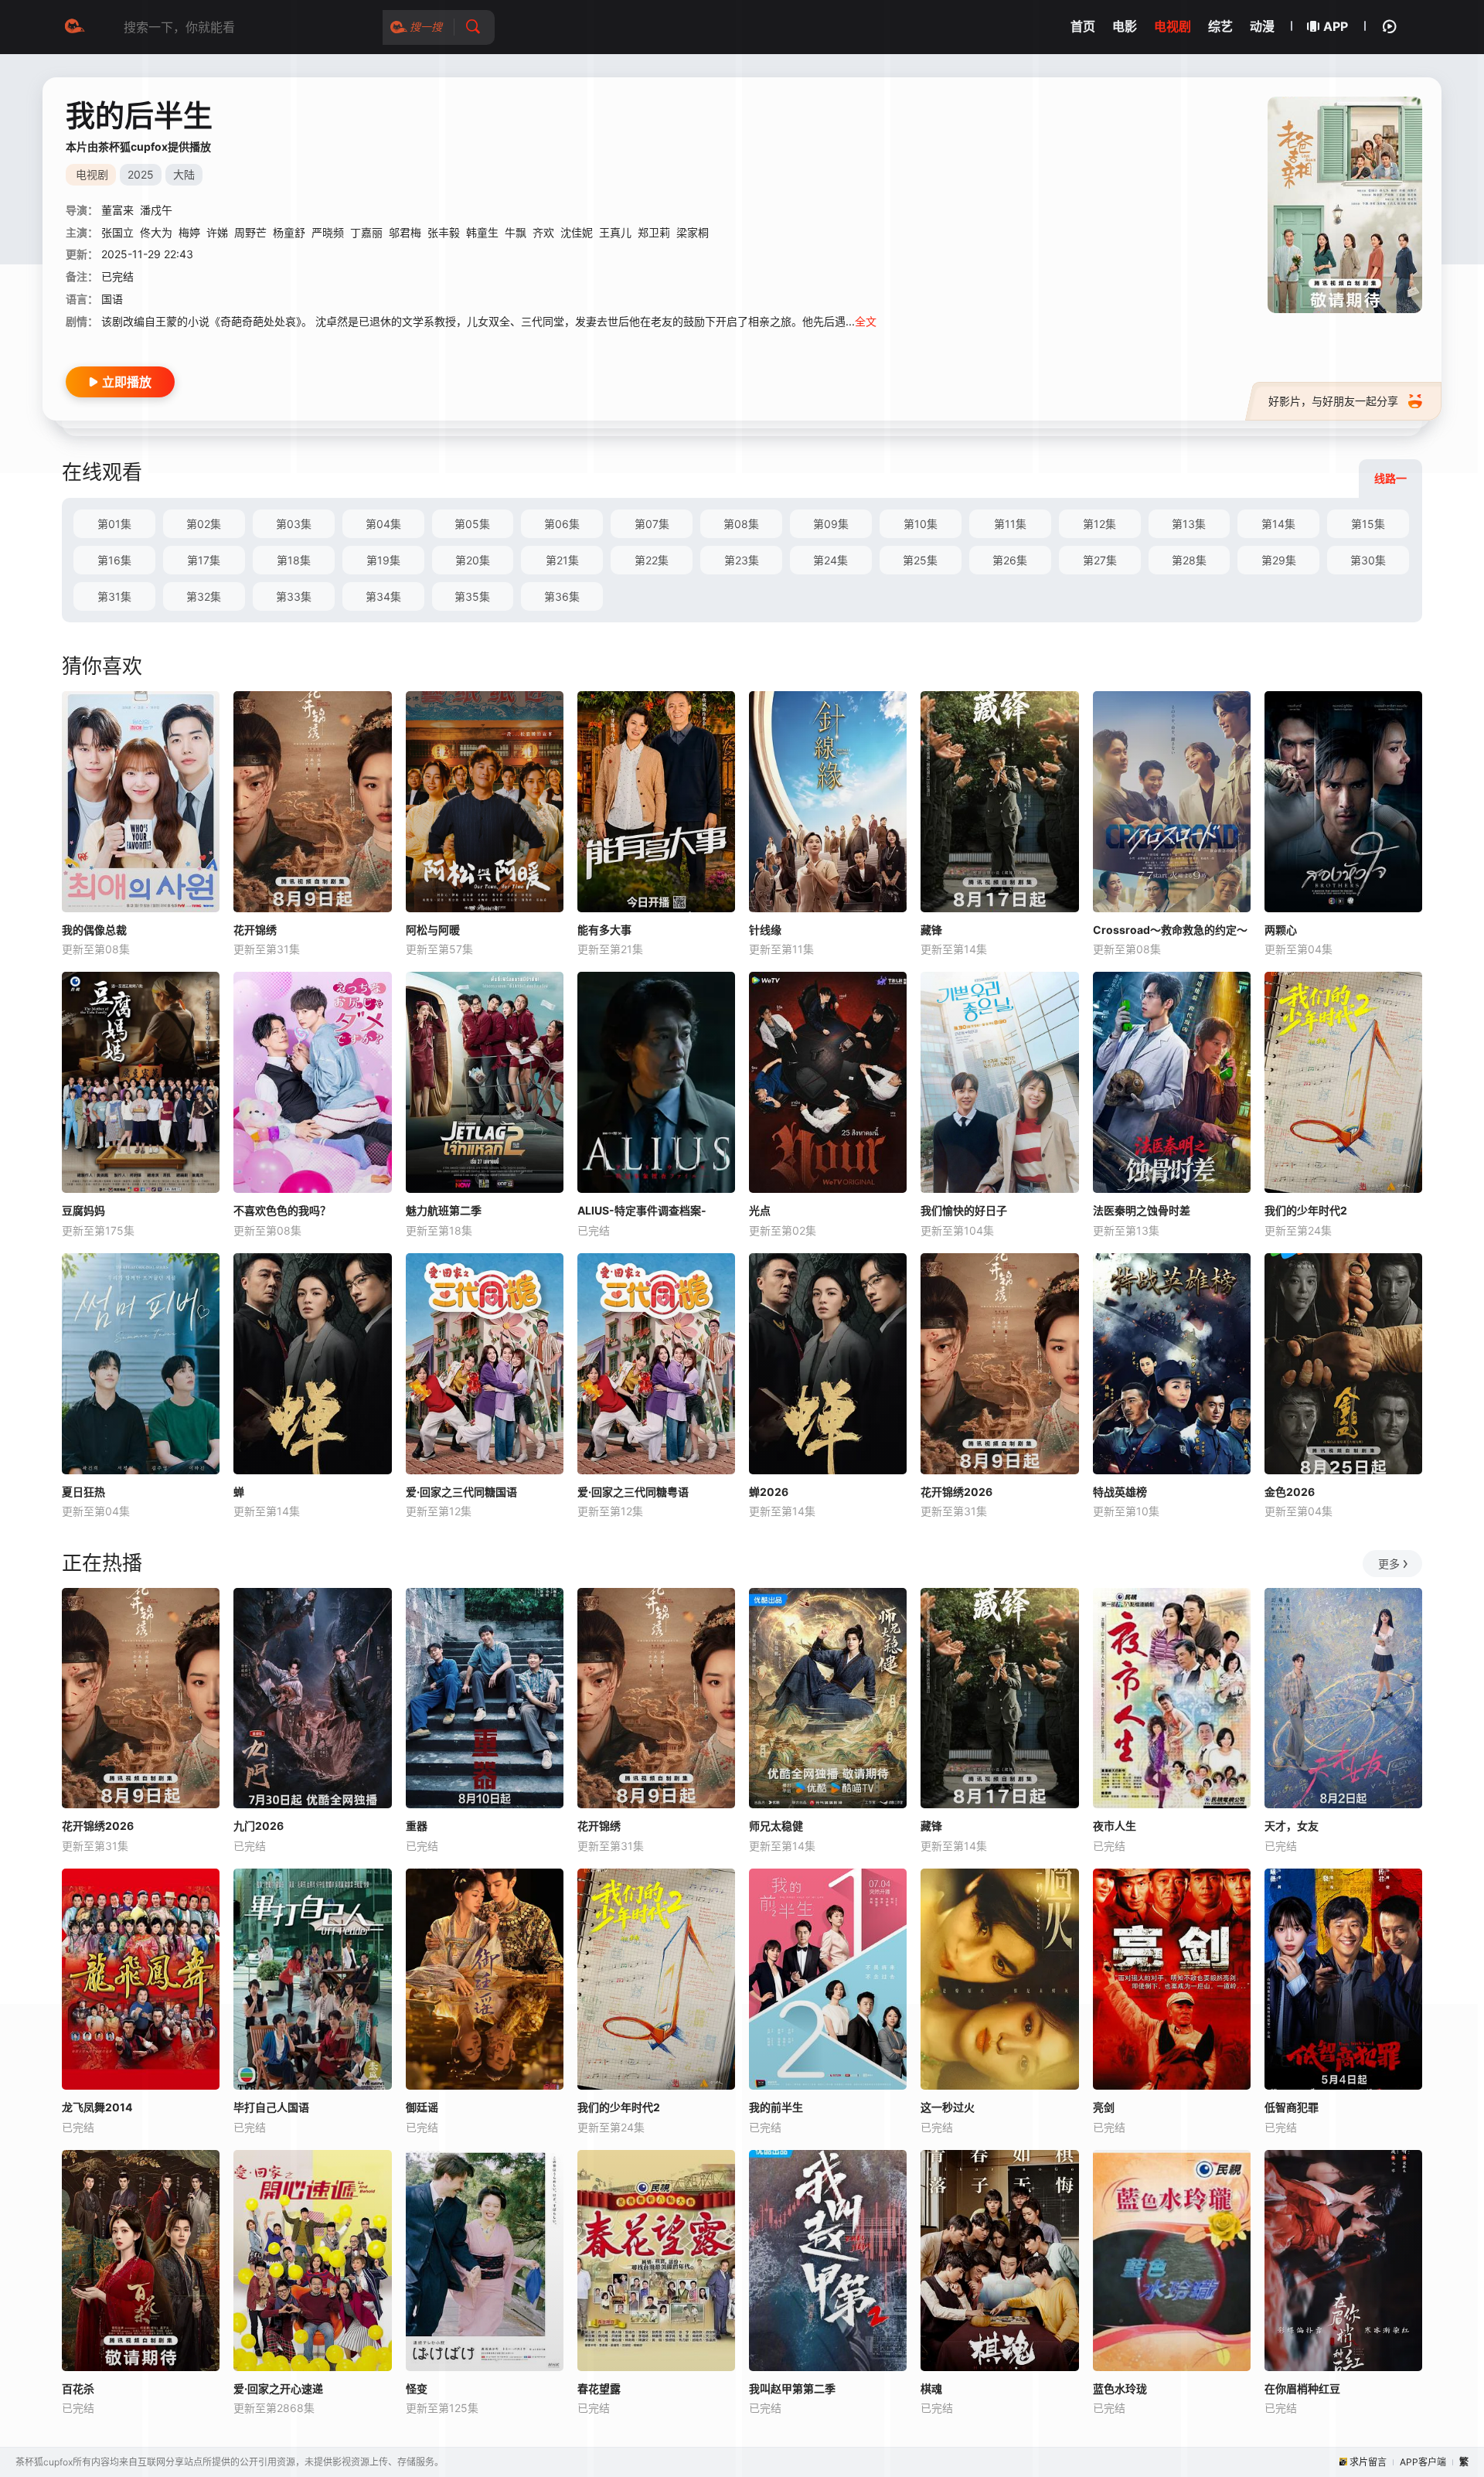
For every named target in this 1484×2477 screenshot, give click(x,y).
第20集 (473, 560)
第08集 (741, 524)
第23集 (742, 560)
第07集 (652, 524)
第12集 (1099, 524)
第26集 (1010, 560)
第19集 (383, 560)
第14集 (1278, 524)
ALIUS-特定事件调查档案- (642, 1210)
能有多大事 (604, 930)
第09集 (831, 524)
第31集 (114, 596)
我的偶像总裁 (94, 930)
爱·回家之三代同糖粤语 (633, 1492)
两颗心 (1281, 930)
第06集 (562, 524)
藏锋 (931, 930)
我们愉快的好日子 (964, 1210)
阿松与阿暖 (433, 930)
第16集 (114, 560)
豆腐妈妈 (83, 1210)
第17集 (204, 560)
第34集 (383, 596)
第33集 (294, 596)
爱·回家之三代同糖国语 (461, 1492)
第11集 (1010, 524)
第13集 (1189, 524)
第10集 (921, 524)
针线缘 (765, 930)
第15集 (1368, 524)
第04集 (383, 524)
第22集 (652, 560)
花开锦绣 (255, 930)
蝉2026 (769, 1492)
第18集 (294, 560)
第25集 (920, 560)
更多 (1389, 1564)
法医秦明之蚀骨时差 (1142, 1210)
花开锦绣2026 (956, 1492)
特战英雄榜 (1120, 1492)
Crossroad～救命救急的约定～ (1170, 930)
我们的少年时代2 (1306, 1210)
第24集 (830, 560)
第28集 (1189, 560)
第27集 (1100, 560)
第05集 (472, 524)
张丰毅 (444, 232)
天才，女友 (1292, 1826)
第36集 (562, 596)
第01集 (114, 524)
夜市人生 (1115, 1826)
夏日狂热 (83, 1492)
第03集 (294, 524)
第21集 (562, 560)
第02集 (204, 524)
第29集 (1279, 560)
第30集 (1368, 560)
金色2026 (1290, 1492)
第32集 (204, 596)
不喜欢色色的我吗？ (282, 1210)
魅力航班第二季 (444, 1210)
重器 (417, 1826)
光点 (760, 1210)
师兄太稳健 (776, 1826)
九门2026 (259, 1826)
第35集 (472, 596)
